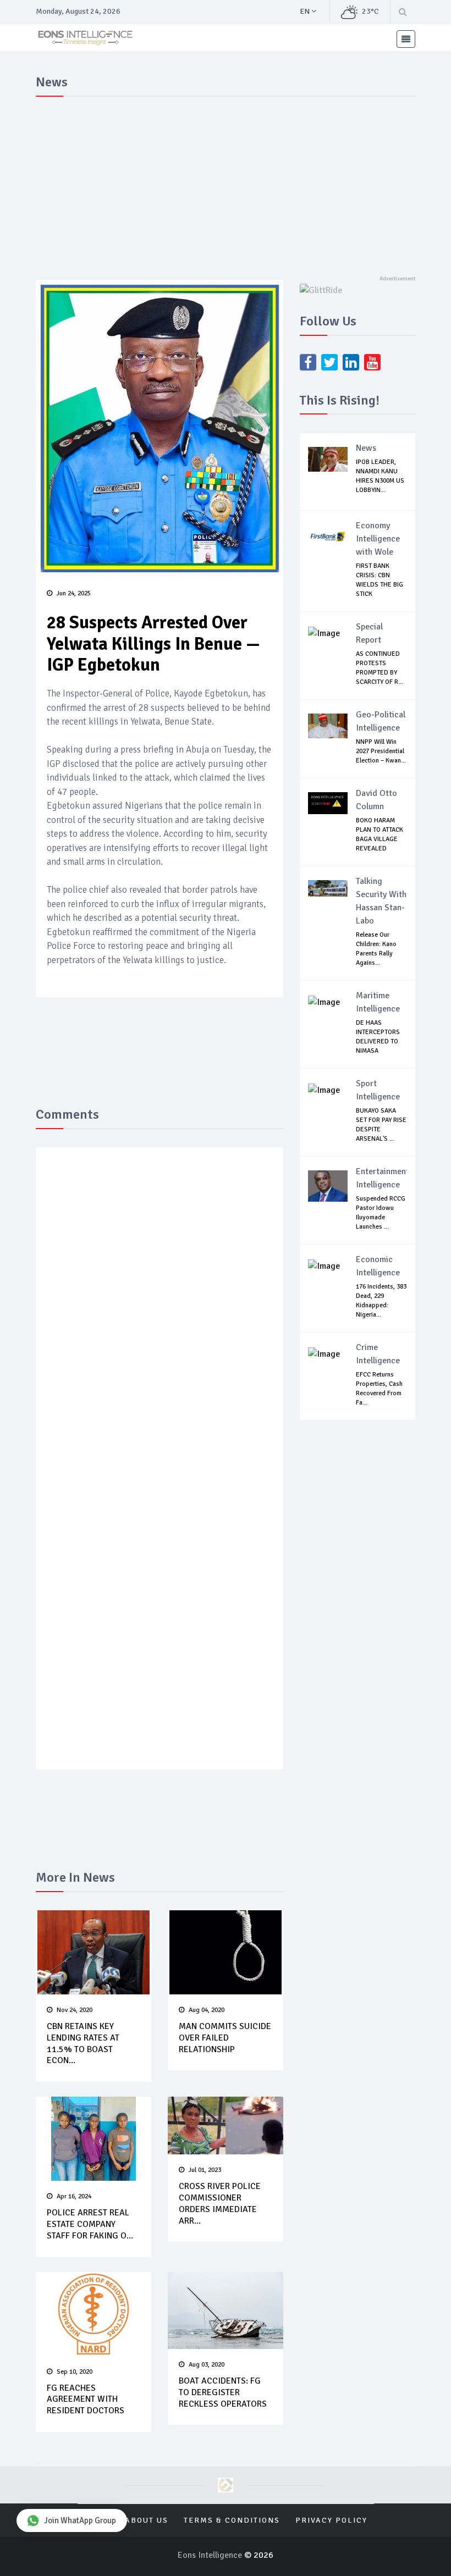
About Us (147, 2520)
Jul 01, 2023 (205, 2170)
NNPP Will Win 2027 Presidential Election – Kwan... (381, 751)
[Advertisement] (226, 184)
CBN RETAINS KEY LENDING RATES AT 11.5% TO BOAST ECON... (83, 2043)
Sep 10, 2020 (75, 2372)
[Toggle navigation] (406, 39)
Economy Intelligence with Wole (378, 539)
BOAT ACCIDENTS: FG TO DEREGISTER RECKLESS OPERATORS (223, 2392)
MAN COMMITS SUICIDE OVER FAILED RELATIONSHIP (225, 2038)
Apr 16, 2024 (74, 2196)
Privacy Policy (331, 2520)
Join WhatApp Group (80, 2520)
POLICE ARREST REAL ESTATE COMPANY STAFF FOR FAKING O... (90, 2224)
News (366, 448)
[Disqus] (159, 1316)
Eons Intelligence (211, 2555)
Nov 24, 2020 (75, 2010)
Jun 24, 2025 (74, 593)
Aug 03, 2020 (207, 2365)
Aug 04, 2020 (207, 2010)
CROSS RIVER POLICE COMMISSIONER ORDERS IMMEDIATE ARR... (220, 2203)
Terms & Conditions (232, 2520)
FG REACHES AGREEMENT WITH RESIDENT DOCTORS (86, 2400)
